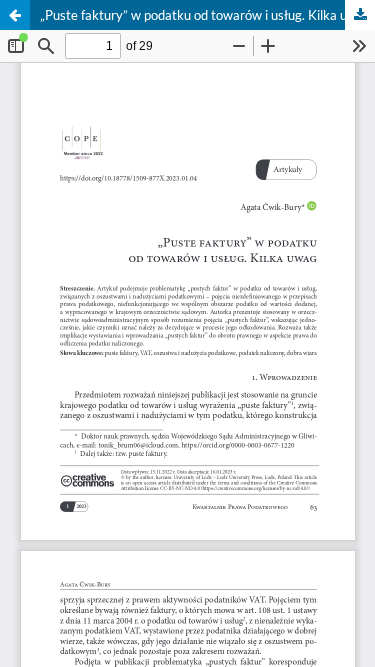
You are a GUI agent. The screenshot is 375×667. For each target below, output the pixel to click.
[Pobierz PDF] (360, 15)
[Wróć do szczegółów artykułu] (15, 15)
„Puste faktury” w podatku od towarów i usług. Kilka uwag (205, 15)
